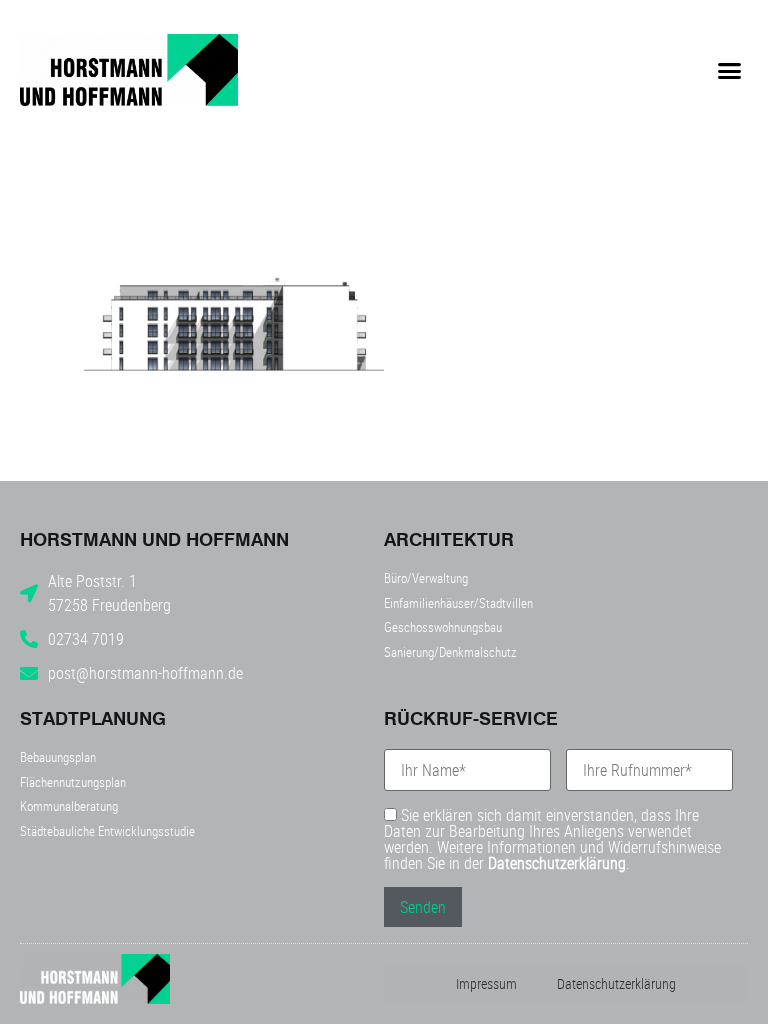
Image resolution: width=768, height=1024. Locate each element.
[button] (729, 70)
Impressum (486, 983)
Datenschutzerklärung (557, 863)
